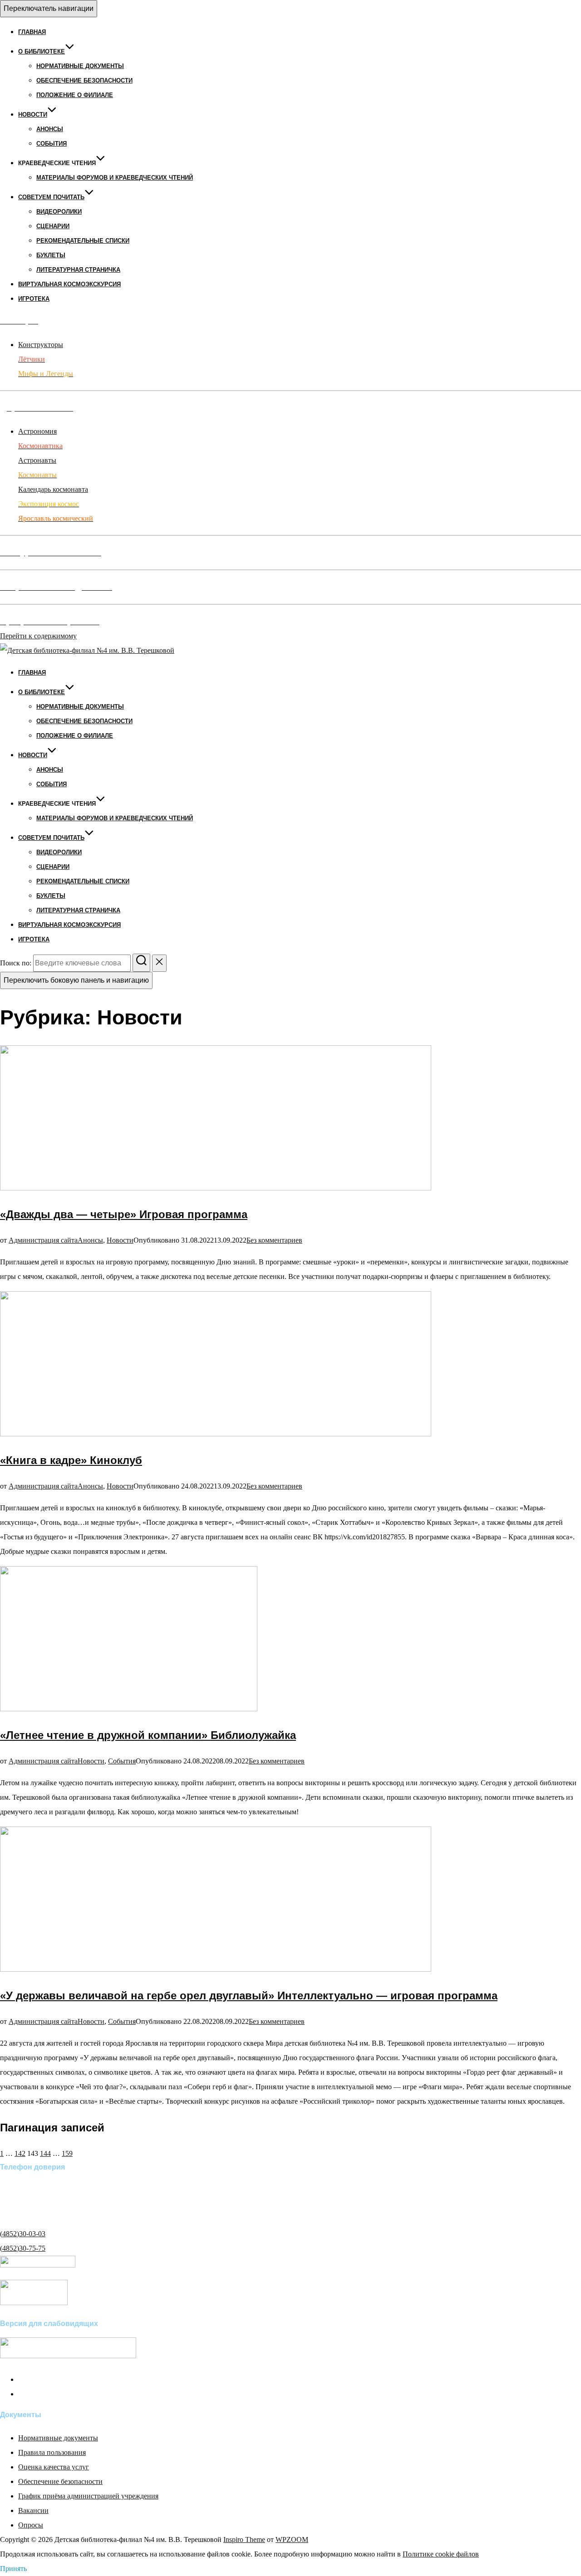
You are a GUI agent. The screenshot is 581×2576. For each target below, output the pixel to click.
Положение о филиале (75, 95)
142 (20, 2153)
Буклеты (51, 255)
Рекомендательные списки (83, 241)
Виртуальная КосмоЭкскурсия (69, 284)
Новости (33, 115)
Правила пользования (52, 2452)
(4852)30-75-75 (23, 2248)
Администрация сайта (43, 1240)
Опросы (31, 2525)
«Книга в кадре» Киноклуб (71, 1460)
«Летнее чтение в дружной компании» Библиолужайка (148, 1735)
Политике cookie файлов (441, 2554)
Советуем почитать (51, 197)
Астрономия (37, 431)
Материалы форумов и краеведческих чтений (115, 178)
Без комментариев (274, 1240)
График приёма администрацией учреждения (88, 2496)
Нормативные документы (80, 66)
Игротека (34, 299)
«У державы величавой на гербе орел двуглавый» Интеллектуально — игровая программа (249, 1996)
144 (45, 2153)
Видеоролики (59, 212)
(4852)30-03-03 (23, 2234)
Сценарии (53, 226)
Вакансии (33, 2510)
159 (67, 2153)
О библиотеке (42, 51)
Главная (32, 32)
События (52, 144)
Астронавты (37, 460)
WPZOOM (292, 2539)
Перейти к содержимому (38, 636)
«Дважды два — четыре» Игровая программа (124, 1214)
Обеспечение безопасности (84, 81)
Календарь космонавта (53, 489)
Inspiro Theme (244, 2539)
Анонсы (50, 129)
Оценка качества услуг (54, 2467)
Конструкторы (41, 345)
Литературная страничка (78, 270)
